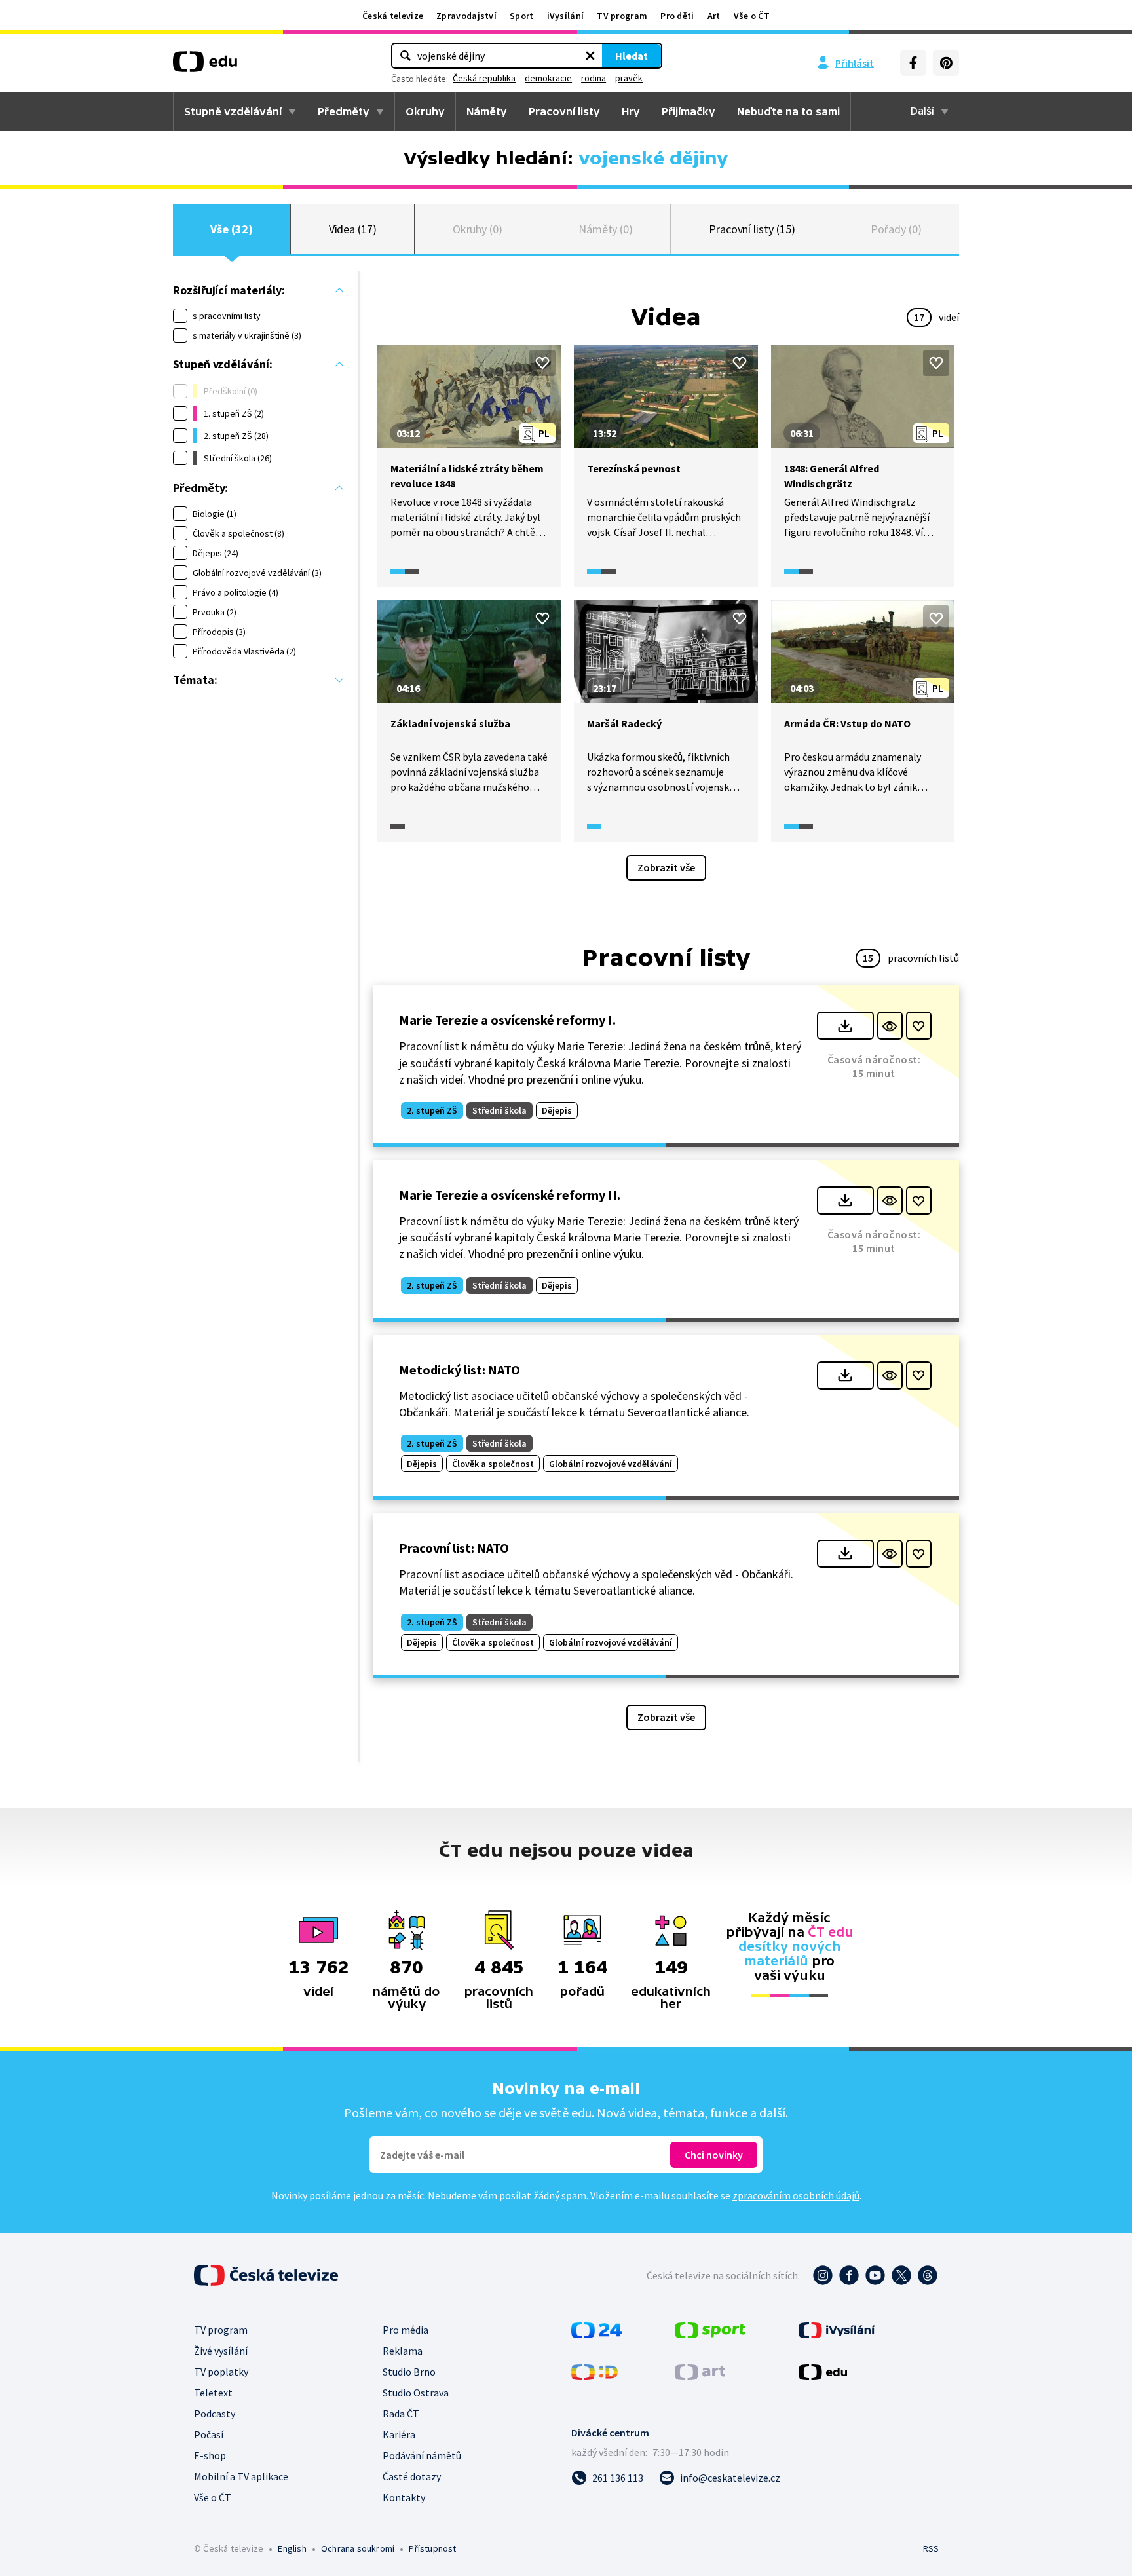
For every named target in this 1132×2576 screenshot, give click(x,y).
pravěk (629, 78)
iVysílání (566, 16)
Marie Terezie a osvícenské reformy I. (507, 1020)
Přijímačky (689, 111)
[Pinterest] (946, 63)
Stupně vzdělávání (233, 111)
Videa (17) (353, 229)
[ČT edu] (205, 66)
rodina (594, 78)
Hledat (632, 56)
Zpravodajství (466, 16)
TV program (622, 16)
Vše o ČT (752, 16)
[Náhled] (890, 1026)
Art (714, 16)
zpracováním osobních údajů (796, 2195)
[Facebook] (913, 63)
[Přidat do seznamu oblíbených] (542, 363)
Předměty (344, 111)
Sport (522, 16)
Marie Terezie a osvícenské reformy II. (510, 1195)
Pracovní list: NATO (454, 1548)
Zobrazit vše (666, 867)
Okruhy (425, 111)
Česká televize (393, 16)
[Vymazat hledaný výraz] (590, 56)
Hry (631, 111)
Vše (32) (231, 229)
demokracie (548, 78)
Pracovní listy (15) (752, 229)
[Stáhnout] (845, 1026)
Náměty (487, 111)
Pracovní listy (564, 111)
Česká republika (484, 78)
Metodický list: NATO (460, 1370)
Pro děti (677, 16)
